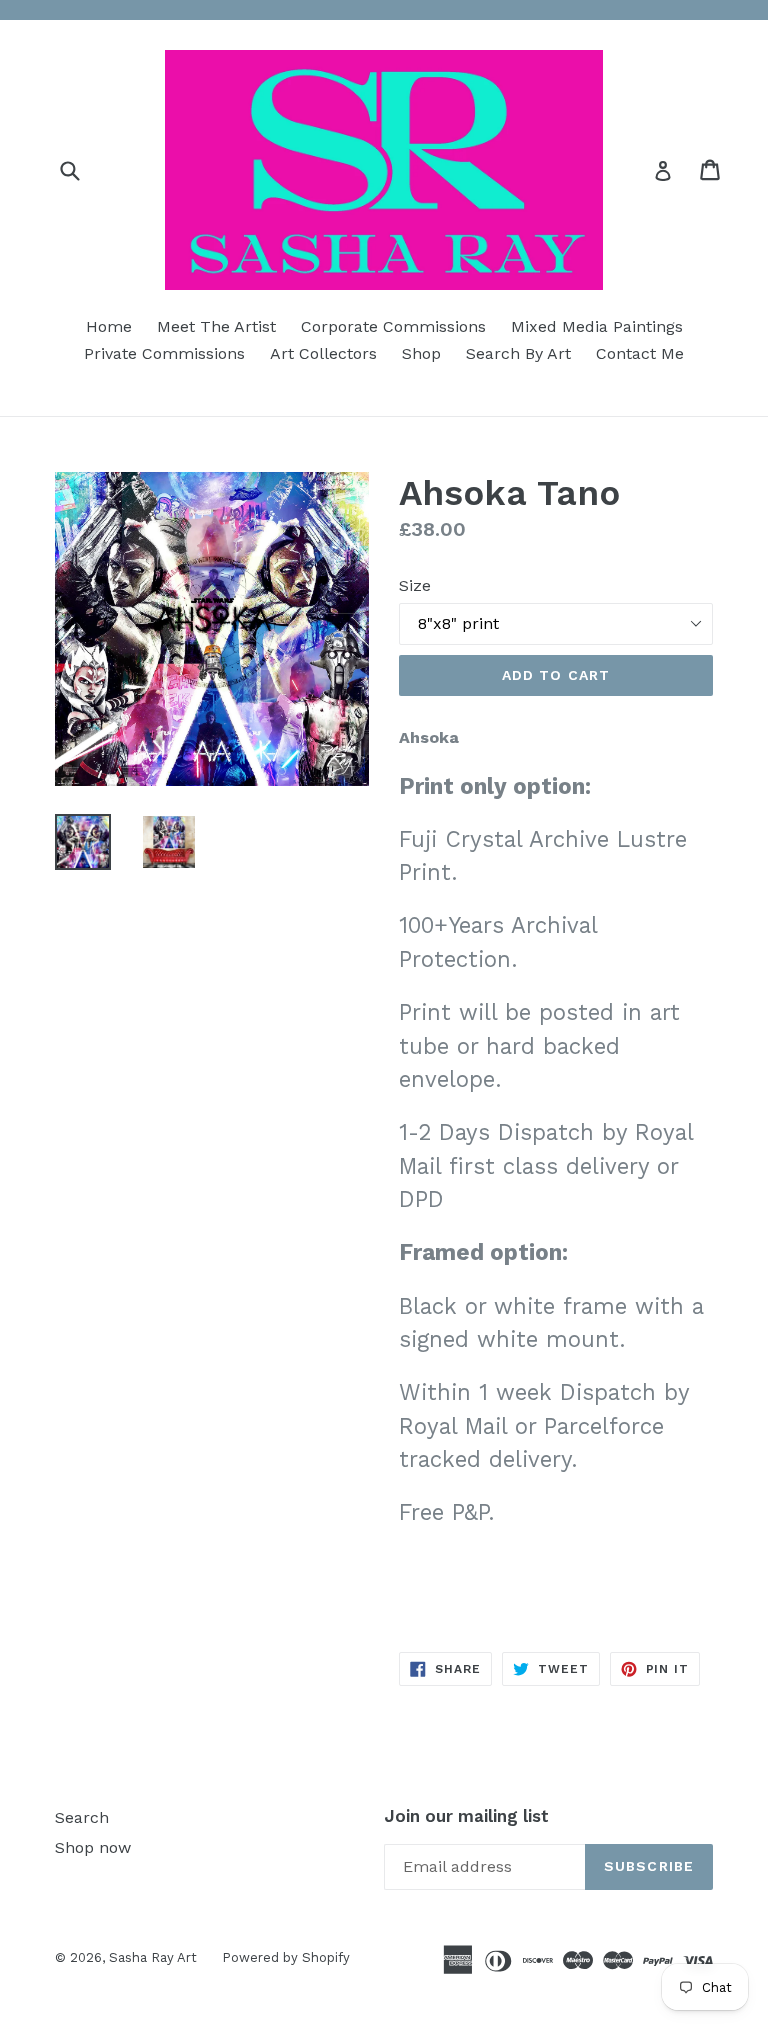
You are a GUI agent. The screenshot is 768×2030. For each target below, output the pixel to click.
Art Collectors (323, 353)
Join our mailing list (466, 1816)
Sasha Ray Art (153, 1957)
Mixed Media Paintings (597, 326)
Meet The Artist (216, 326)
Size (415, 585)
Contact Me (640, 353)
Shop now (93, 1847)
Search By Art (518, 353)
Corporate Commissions (393, 326)
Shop (421, 353)
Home (109, 326)
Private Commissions (164, 353)
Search (82, 1817)
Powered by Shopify (286, 1957)
